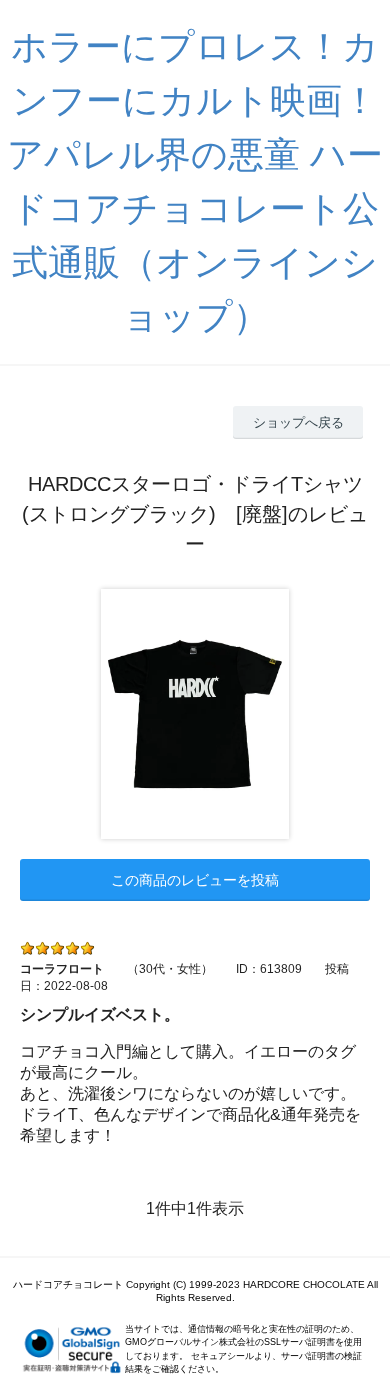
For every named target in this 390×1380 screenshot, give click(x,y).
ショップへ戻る (298, 422)
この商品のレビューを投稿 (195, 880)
